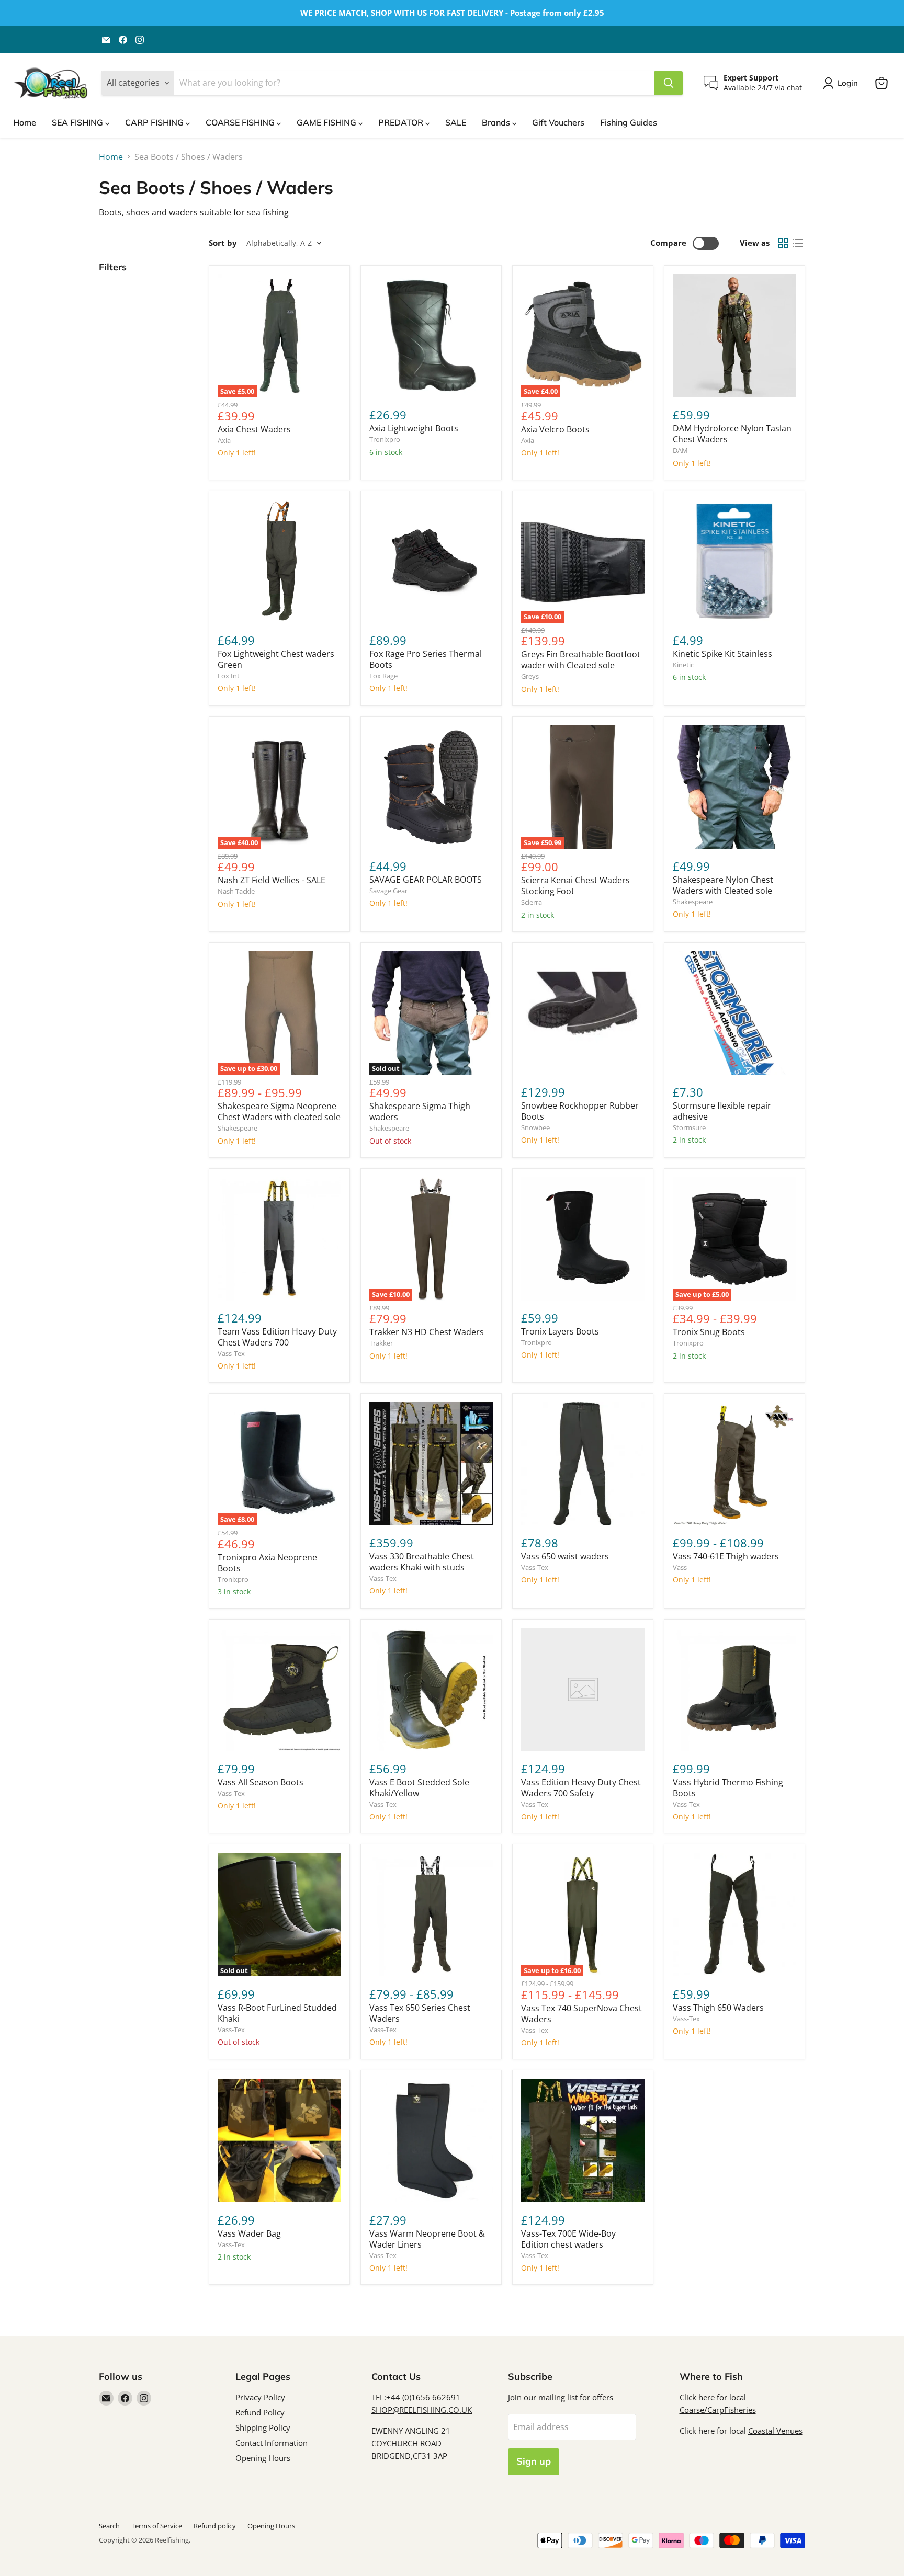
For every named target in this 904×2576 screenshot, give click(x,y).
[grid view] (783, 243)
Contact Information (272, 2443)
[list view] (798, 243)
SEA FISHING (78, 122)
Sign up (534, 2461)
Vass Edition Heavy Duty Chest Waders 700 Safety (581, 1788)
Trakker (381, 1343)
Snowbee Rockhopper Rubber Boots (580, 1111)
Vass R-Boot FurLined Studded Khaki (277, 2013)
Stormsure (689, 1127)
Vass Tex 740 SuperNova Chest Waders (581, 2014)
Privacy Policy (260, 2397)
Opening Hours (263, 2458)
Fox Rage (383, 676)
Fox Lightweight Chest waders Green (276, 659)
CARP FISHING (155, 122)
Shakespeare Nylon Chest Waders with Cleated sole (723, 885)
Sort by (223, 243)
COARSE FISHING (241, 122)
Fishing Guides (629, 122)
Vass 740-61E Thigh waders (726, 1556)
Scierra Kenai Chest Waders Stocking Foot (575, 886)
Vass (680, 1567)
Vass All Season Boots (261, 1782)
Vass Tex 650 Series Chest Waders (420, 2013)
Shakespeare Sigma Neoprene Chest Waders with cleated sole (279, 1112)
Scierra (532, 902)
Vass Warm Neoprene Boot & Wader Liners (427, 2239)
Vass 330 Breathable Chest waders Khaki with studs (422, 1562)
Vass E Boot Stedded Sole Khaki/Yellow (419, 1788)
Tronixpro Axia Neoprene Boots (267, 1563)
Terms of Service (157, 2526)
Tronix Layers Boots (560, 1331)
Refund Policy (260, 2412)
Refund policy (215, 2526)
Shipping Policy (263, 2427)
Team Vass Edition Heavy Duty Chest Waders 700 (277, 1337)
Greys (530, 676)
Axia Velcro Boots (555, 429)
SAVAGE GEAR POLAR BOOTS (426, 880)
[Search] (669, 83)
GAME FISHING (327, 122)
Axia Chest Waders (254, 429)
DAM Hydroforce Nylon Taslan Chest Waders (732, 434)
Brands (497, 122)
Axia (224, 440)
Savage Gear (388, 891)
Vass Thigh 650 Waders (718, 2008)
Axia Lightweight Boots (414, 428)
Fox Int (229, 676)
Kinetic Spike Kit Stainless (722, 654)
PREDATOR (402, 122)
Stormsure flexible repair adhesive (722, 1111)
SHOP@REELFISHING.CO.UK (422, 2410)
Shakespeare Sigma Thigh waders (420, 1112)
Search (109, 2526)
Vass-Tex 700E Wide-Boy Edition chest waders (568, 2239)
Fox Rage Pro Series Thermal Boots (426, 659)
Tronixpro (385, 439)
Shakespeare (693, 902)
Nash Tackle (236, 891)
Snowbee (535, 1127)
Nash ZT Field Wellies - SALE (272, 880)
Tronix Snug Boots (709, 1332)
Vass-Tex (231, 1353)
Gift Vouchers (558, 122)
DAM (680, 450)
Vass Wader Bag (249, 2233)
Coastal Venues (775, 2431)
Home (25, 122)
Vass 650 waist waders (565, 1556)
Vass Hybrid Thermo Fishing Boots (728, 1788)
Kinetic (683, 665)
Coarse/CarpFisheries (718, 2410)
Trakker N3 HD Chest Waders (427, 1332)
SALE (456, 122)
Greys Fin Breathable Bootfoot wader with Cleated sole (581, 660)
